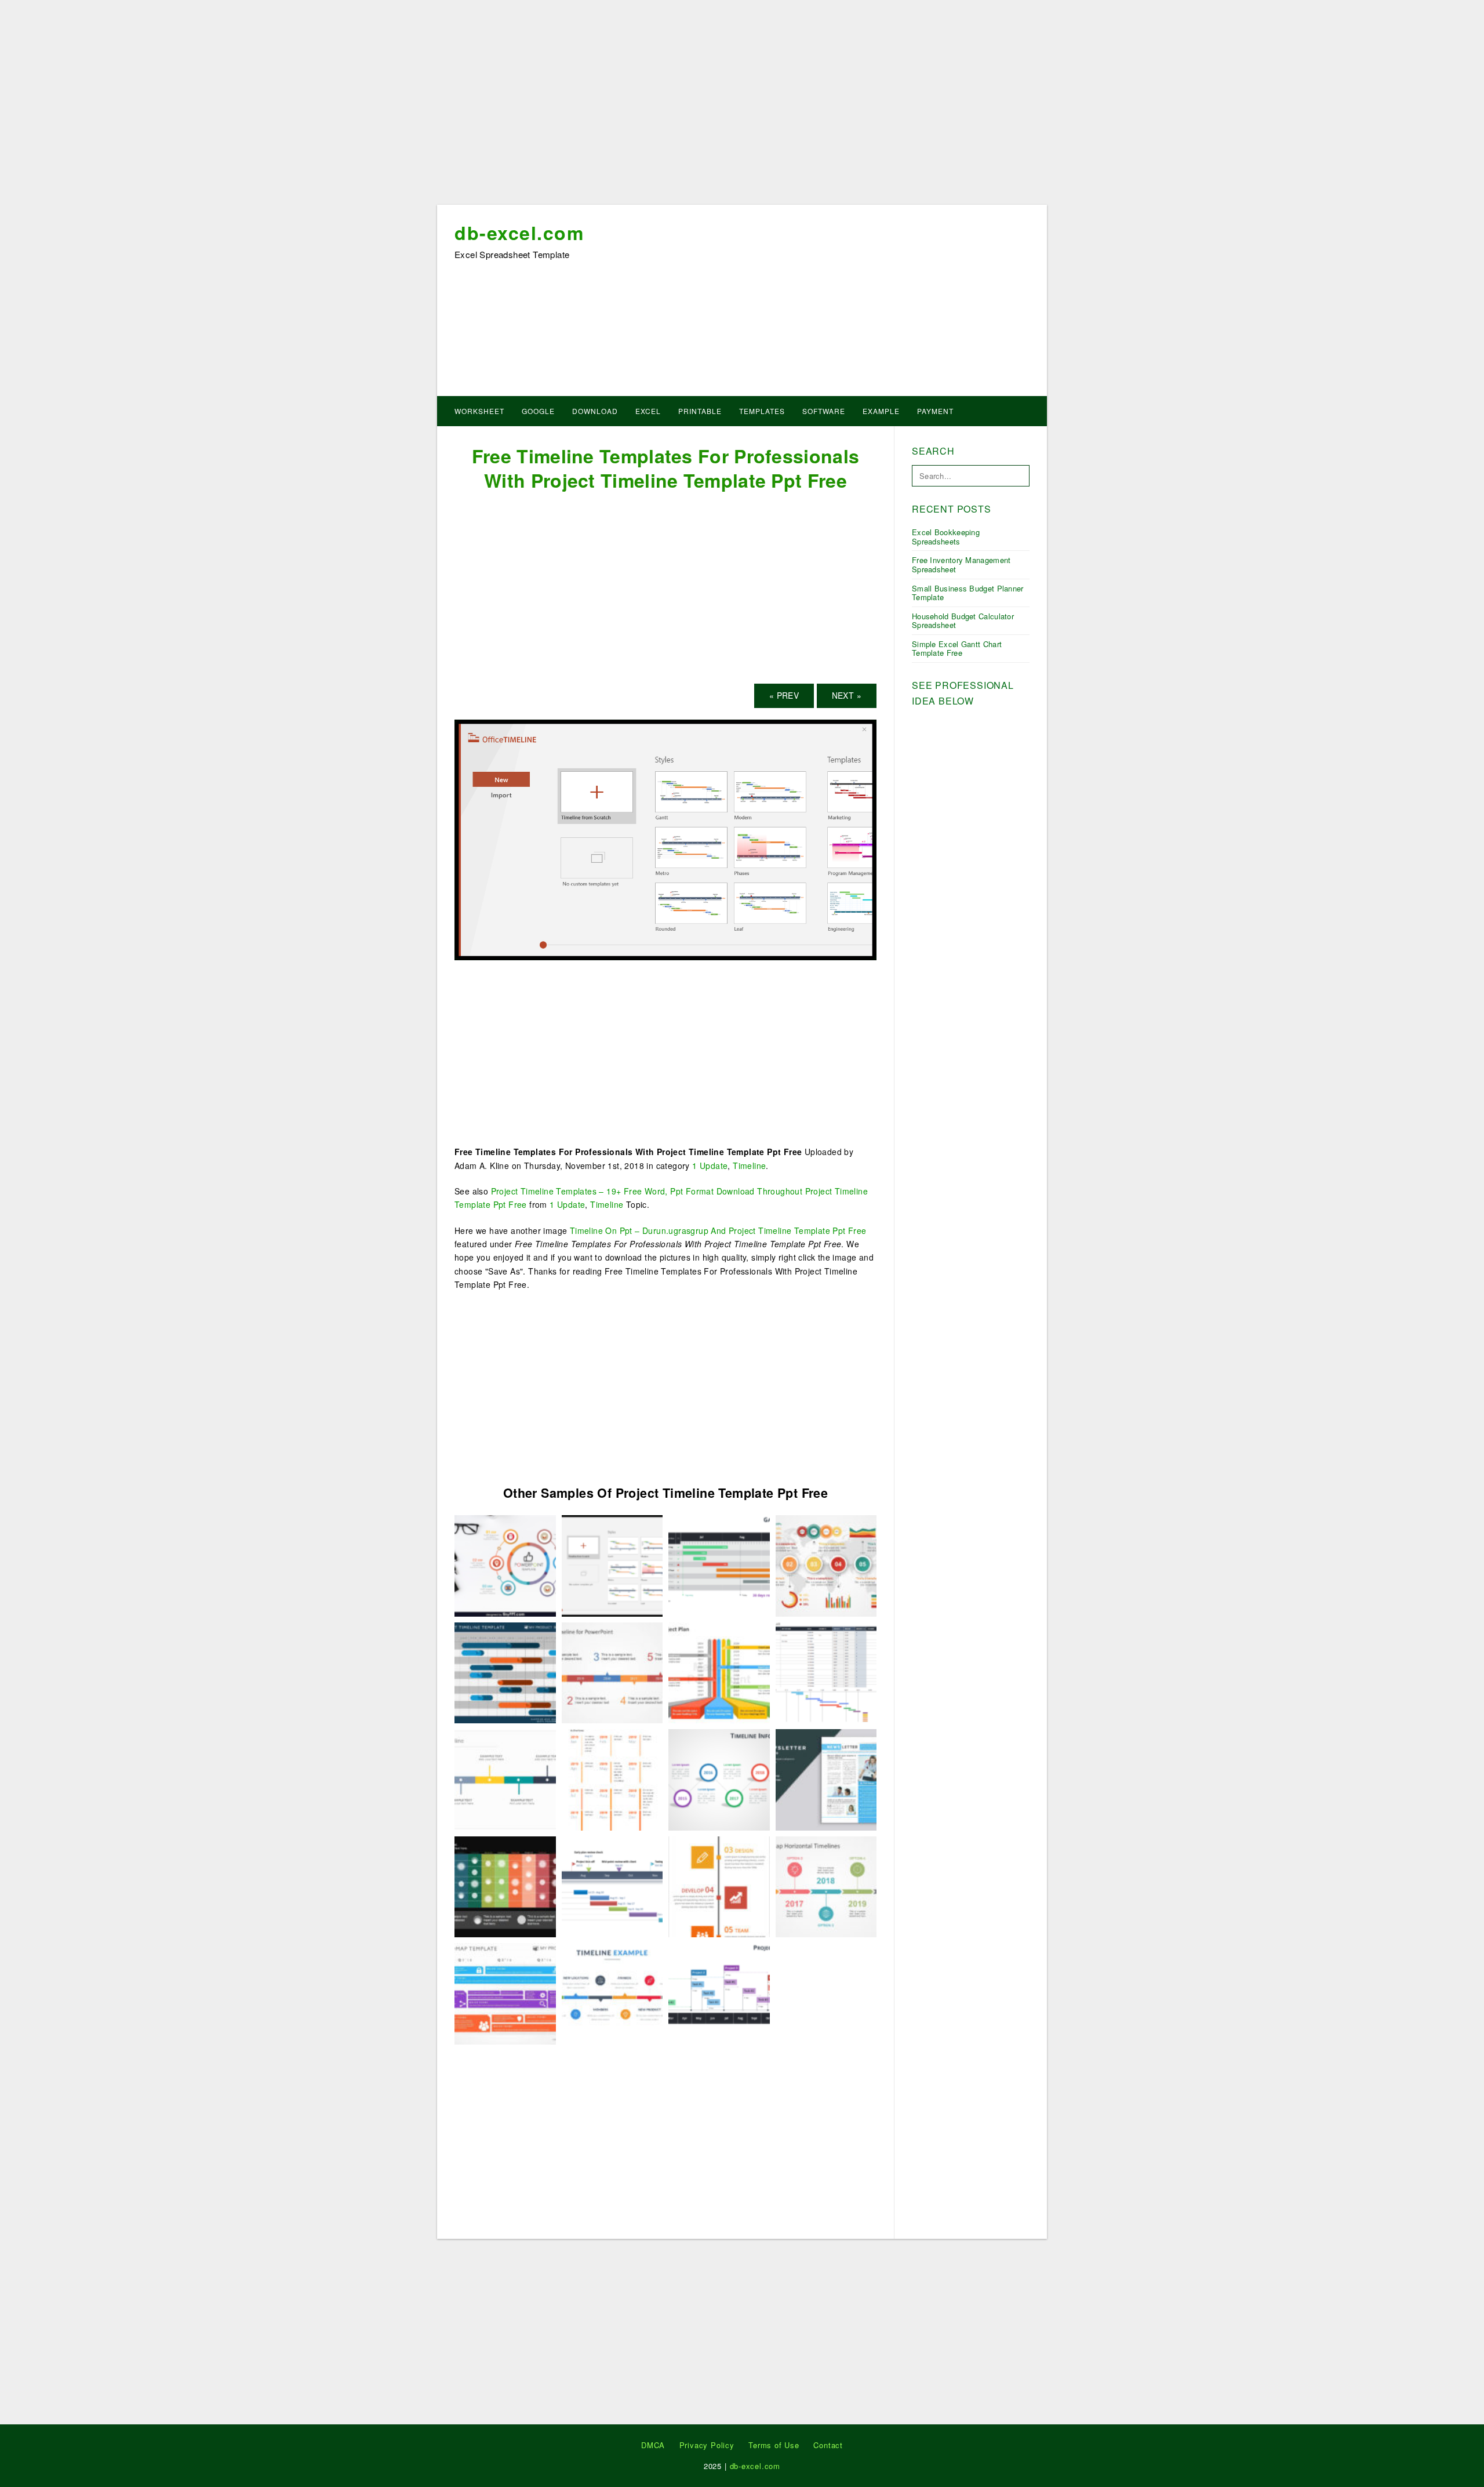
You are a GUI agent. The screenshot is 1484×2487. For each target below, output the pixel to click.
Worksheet (479, 411)
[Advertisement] (742, 106)
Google (538, 411)
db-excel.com (519, 233)
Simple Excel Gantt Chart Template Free (957, 649)
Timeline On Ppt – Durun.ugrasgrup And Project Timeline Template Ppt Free (718, 1230)
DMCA (653, 2445)
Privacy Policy (707, 2445)
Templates (762, 411)
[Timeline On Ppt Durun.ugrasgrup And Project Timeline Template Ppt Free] (505, 1778)
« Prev (784, 695)
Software (824, 411)
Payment (935, 411)
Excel (648, 411)
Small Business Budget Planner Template (968, 593)
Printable (700, 411)
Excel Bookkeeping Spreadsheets (946, 537)
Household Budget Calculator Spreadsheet (963, 621)
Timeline (749, 1166)
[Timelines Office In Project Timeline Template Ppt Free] (612, 1778)
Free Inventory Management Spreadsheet (961, 564)
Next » (847, 695)
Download (595, 411)
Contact (828, 2445)
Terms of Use (774, 2445)
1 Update (710, 1166)
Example (881, 411)
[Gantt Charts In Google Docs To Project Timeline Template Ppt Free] (612, 1886)
